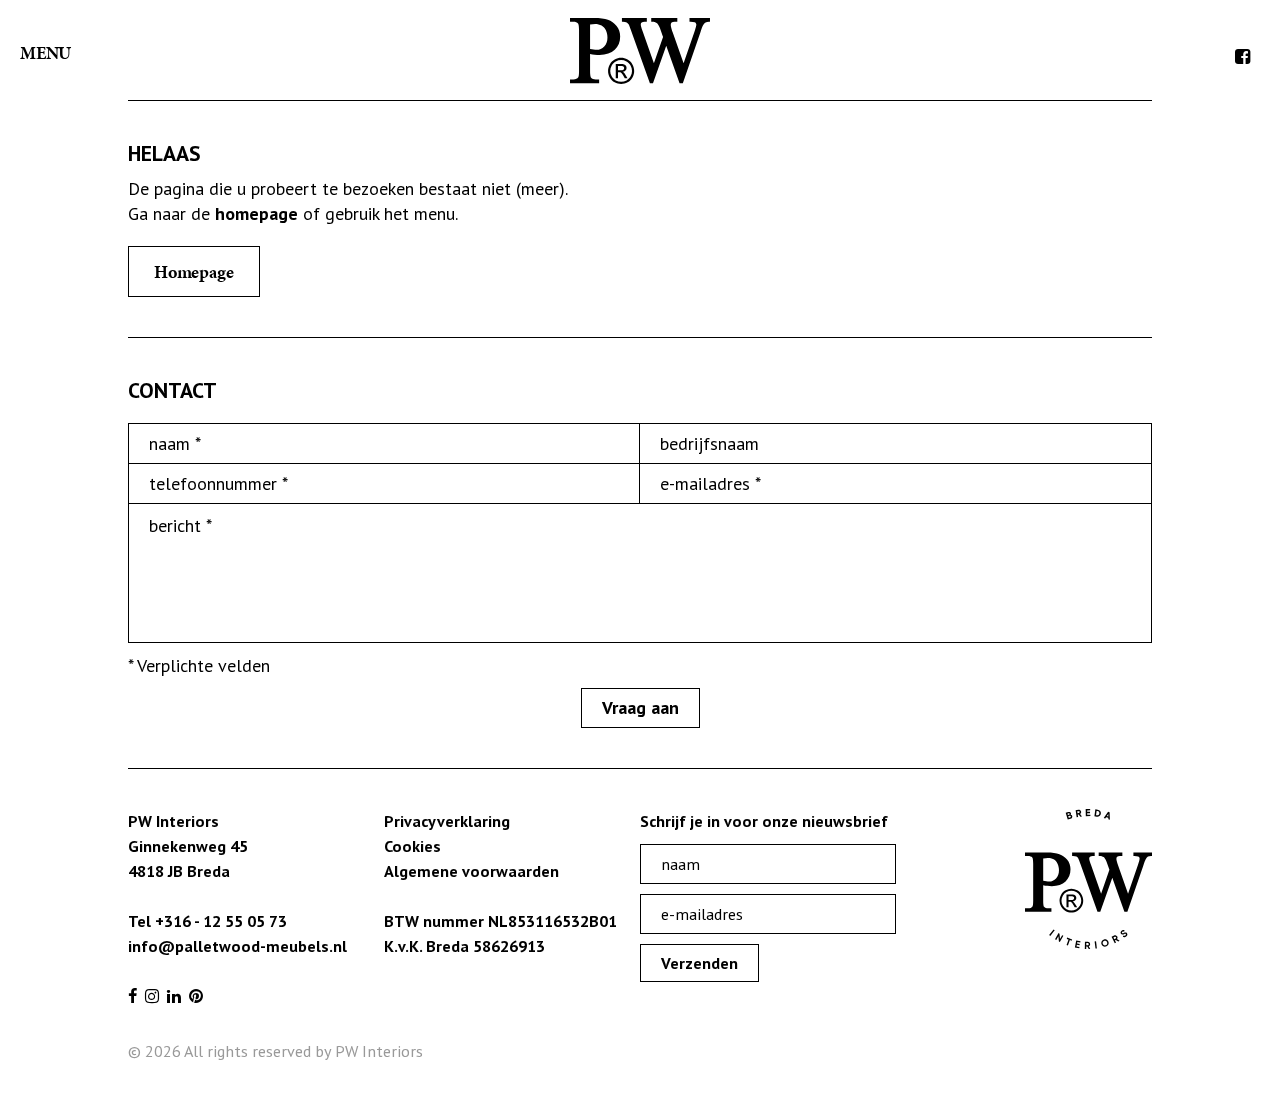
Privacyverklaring (447, 821)
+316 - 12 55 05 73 (221, 921)
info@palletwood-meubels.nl (237, 946)
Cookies (412, 846)
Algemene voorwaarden (471, 871)
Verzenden (699, 963)
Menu (45, 52)
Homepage (194, 271)
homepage (256, 213)
